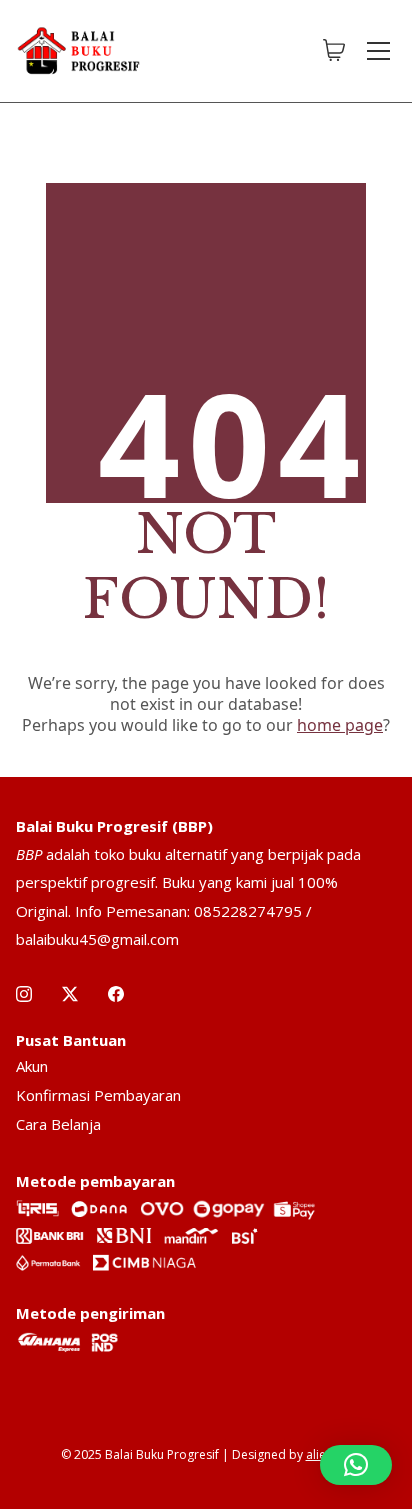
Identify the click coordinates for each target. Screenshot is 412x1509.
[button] (356, 1465)
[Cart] (334, 51)
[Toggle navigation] (378, 51)
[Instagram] (24, 994)
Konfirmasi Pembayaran (98, 1095)
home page (340, 725)
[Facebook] (116, 994)
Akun (32, 1066)
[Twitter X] (70, 994)
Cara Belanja (58, 1124)
